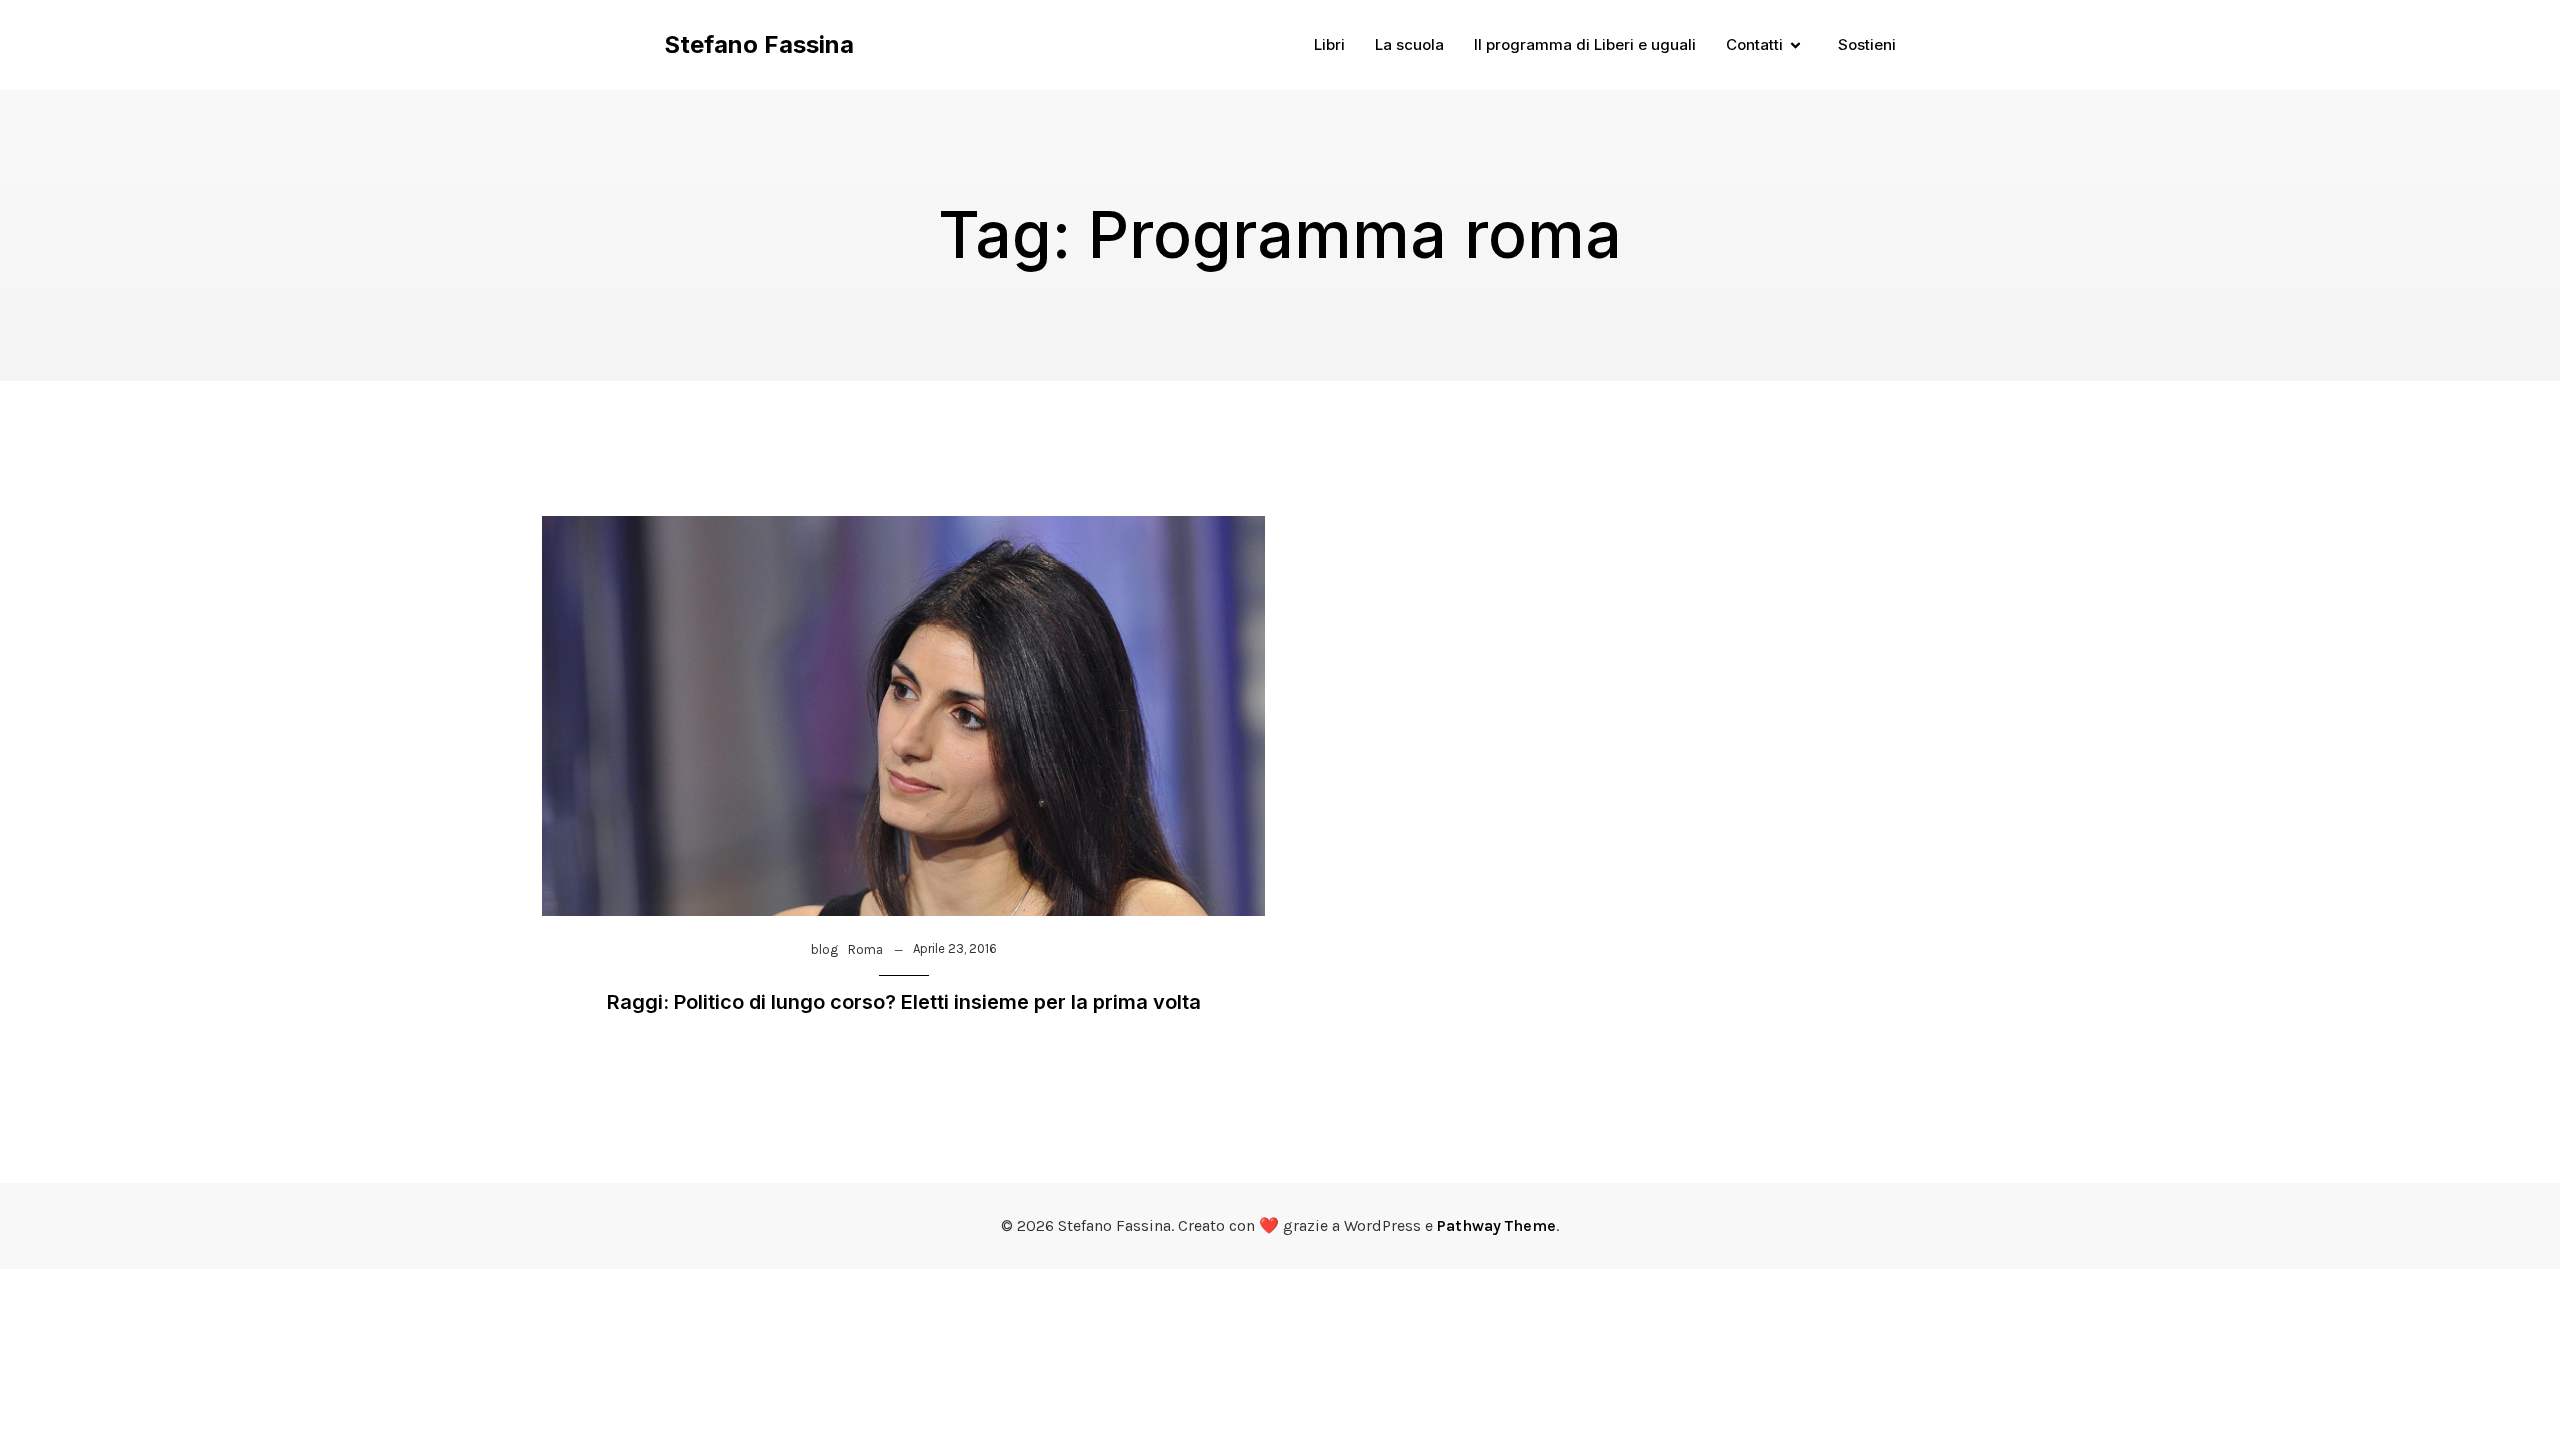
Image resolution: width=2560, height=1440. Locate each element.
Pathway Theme (1496, 1225)
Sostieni (1867, 44)
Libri (1329, 44)
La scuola (1409, 44)
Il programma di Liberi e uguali (1585, 44)
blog (824, 949)
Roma (865, 949)
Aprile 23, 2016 (955, 948)
